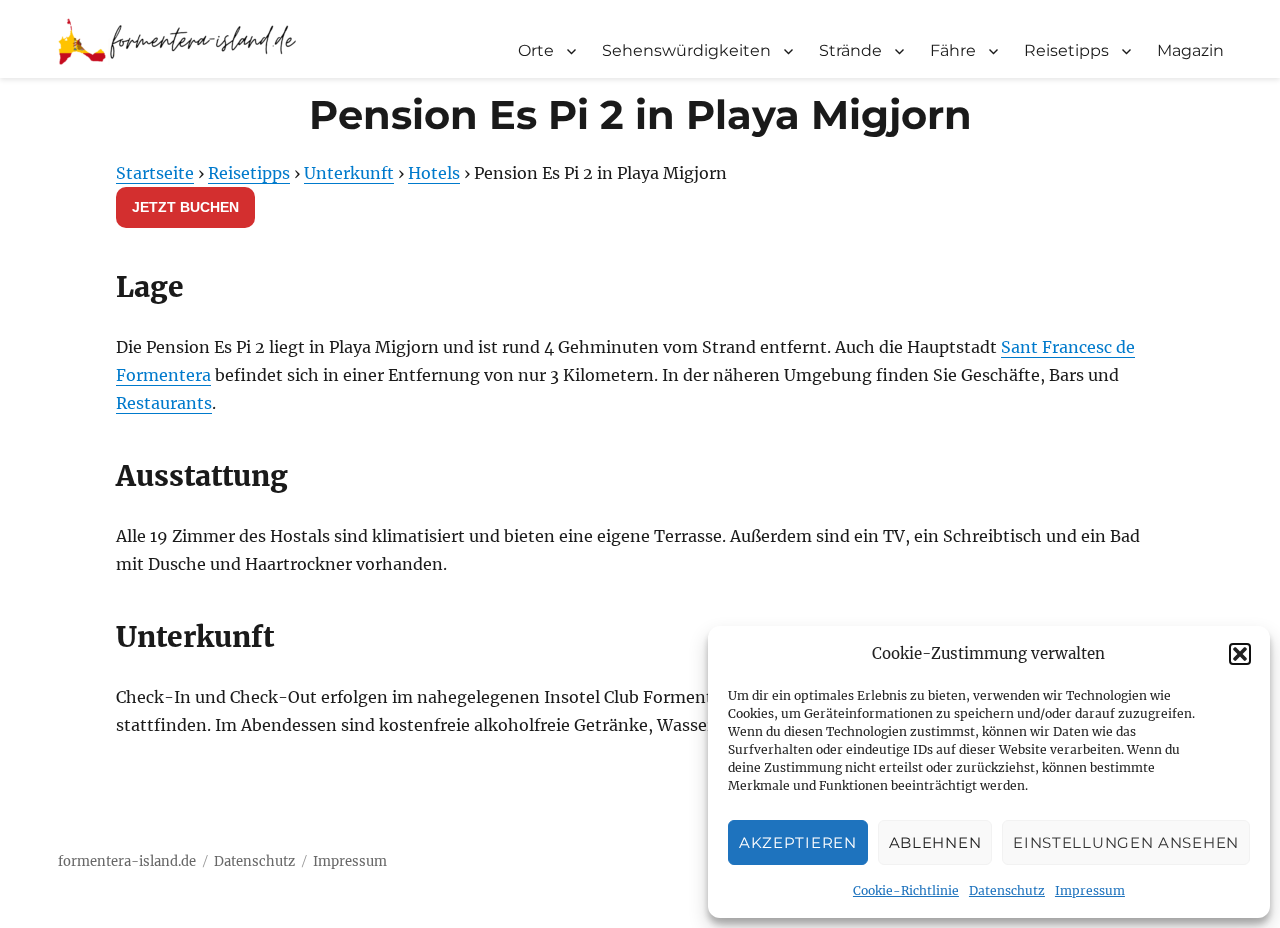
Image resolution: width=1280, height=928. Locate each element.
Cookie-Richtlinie (906, 890)
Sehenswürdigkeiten (686, 50)
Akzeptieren (798, 842)
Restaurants (164, 403)
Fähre (953, 50)
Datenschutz (1007, 890)
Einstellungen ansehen (1126, 842)
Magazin (1190, 50)
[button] (1240, 654)
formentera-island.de (127, 861)
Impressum (1090, 890)
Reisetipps (1066, 50)
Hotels (434, 173)
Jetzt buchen (185, 207)
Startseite (155, 173)
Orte (536, 50)
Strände (850, 50)
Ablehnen (935, 842)
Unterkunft (349, 173)
